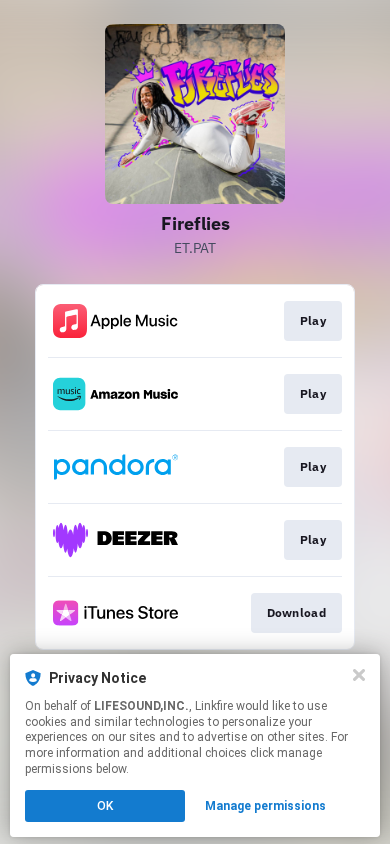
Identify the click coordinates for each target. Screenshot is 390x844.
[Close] (359, 675)
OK (105, 806)
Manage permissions (265, 806)
